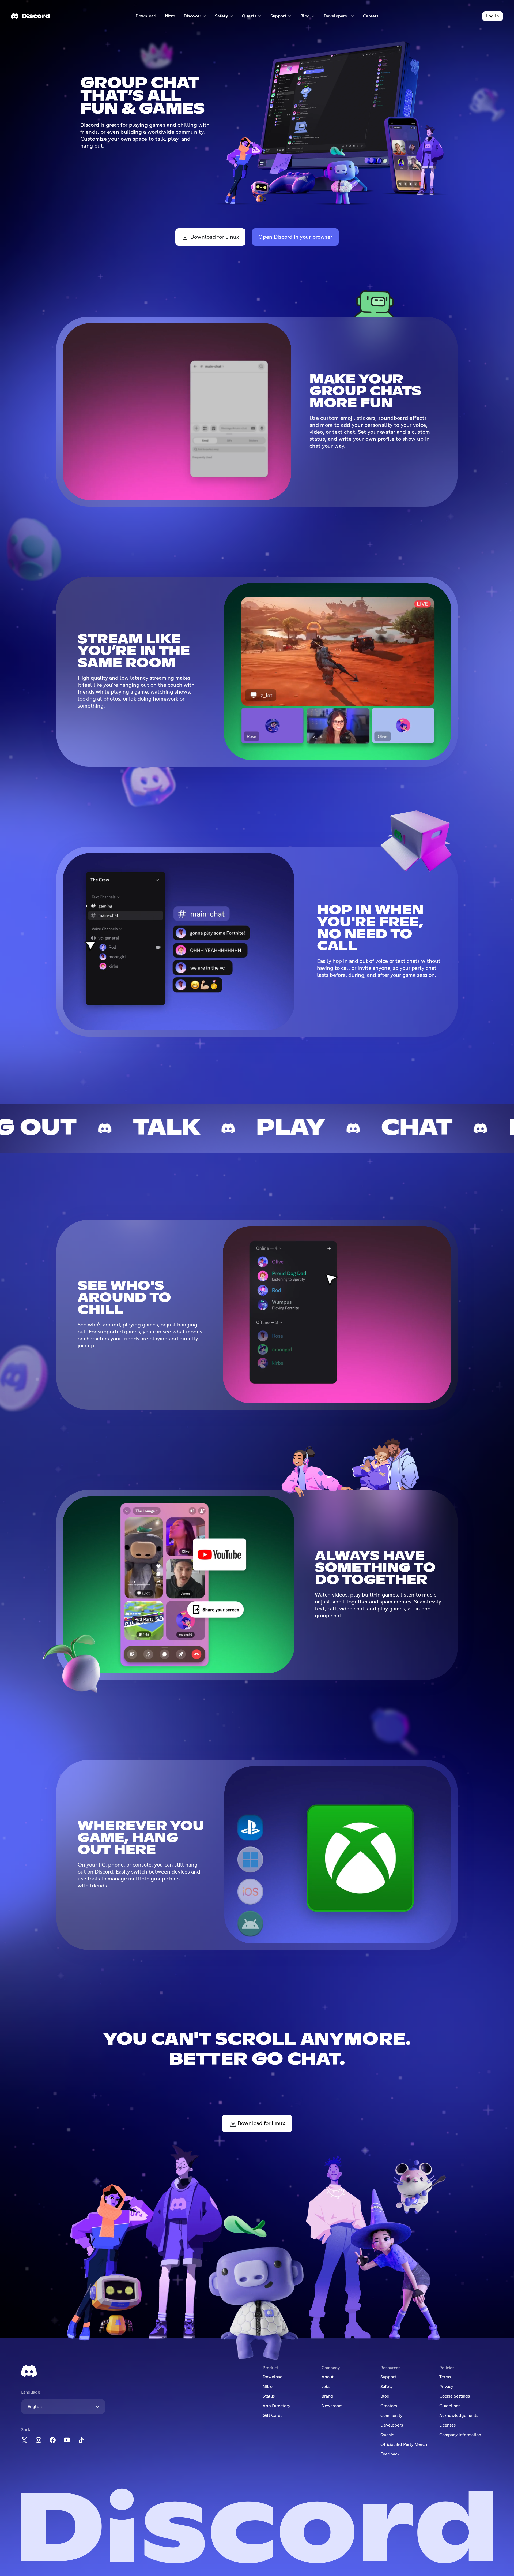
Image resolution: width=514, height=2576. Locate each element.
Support (388, 2377)
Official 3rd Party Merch (404, 2444)
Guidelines (450, 2406)
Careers (373, 17)
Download (146, 17)
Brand (327, 2396)
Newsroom (332, 2406)
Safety (387, 2387)
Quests (387, 2435)
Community (391, 2416)
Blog (385, 2396)
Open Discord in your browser (295, 237)
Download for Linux (215, 237)
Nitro (172, 17)
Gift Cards (273, 2416)
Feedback (390, 2454)
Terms (445, 2377)
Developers (392, 2425)
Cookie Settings (455, 2396)
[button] (195, 16)
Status (269, 2396)
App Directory (276, 2406)
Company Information (460, 2435)
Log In (493, 16)
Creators (389, 2406)
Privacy (446, 2387)
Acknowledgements (459, 2416)
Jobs (326, 2387)
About (328, 2377)
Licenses (447, 2425)
